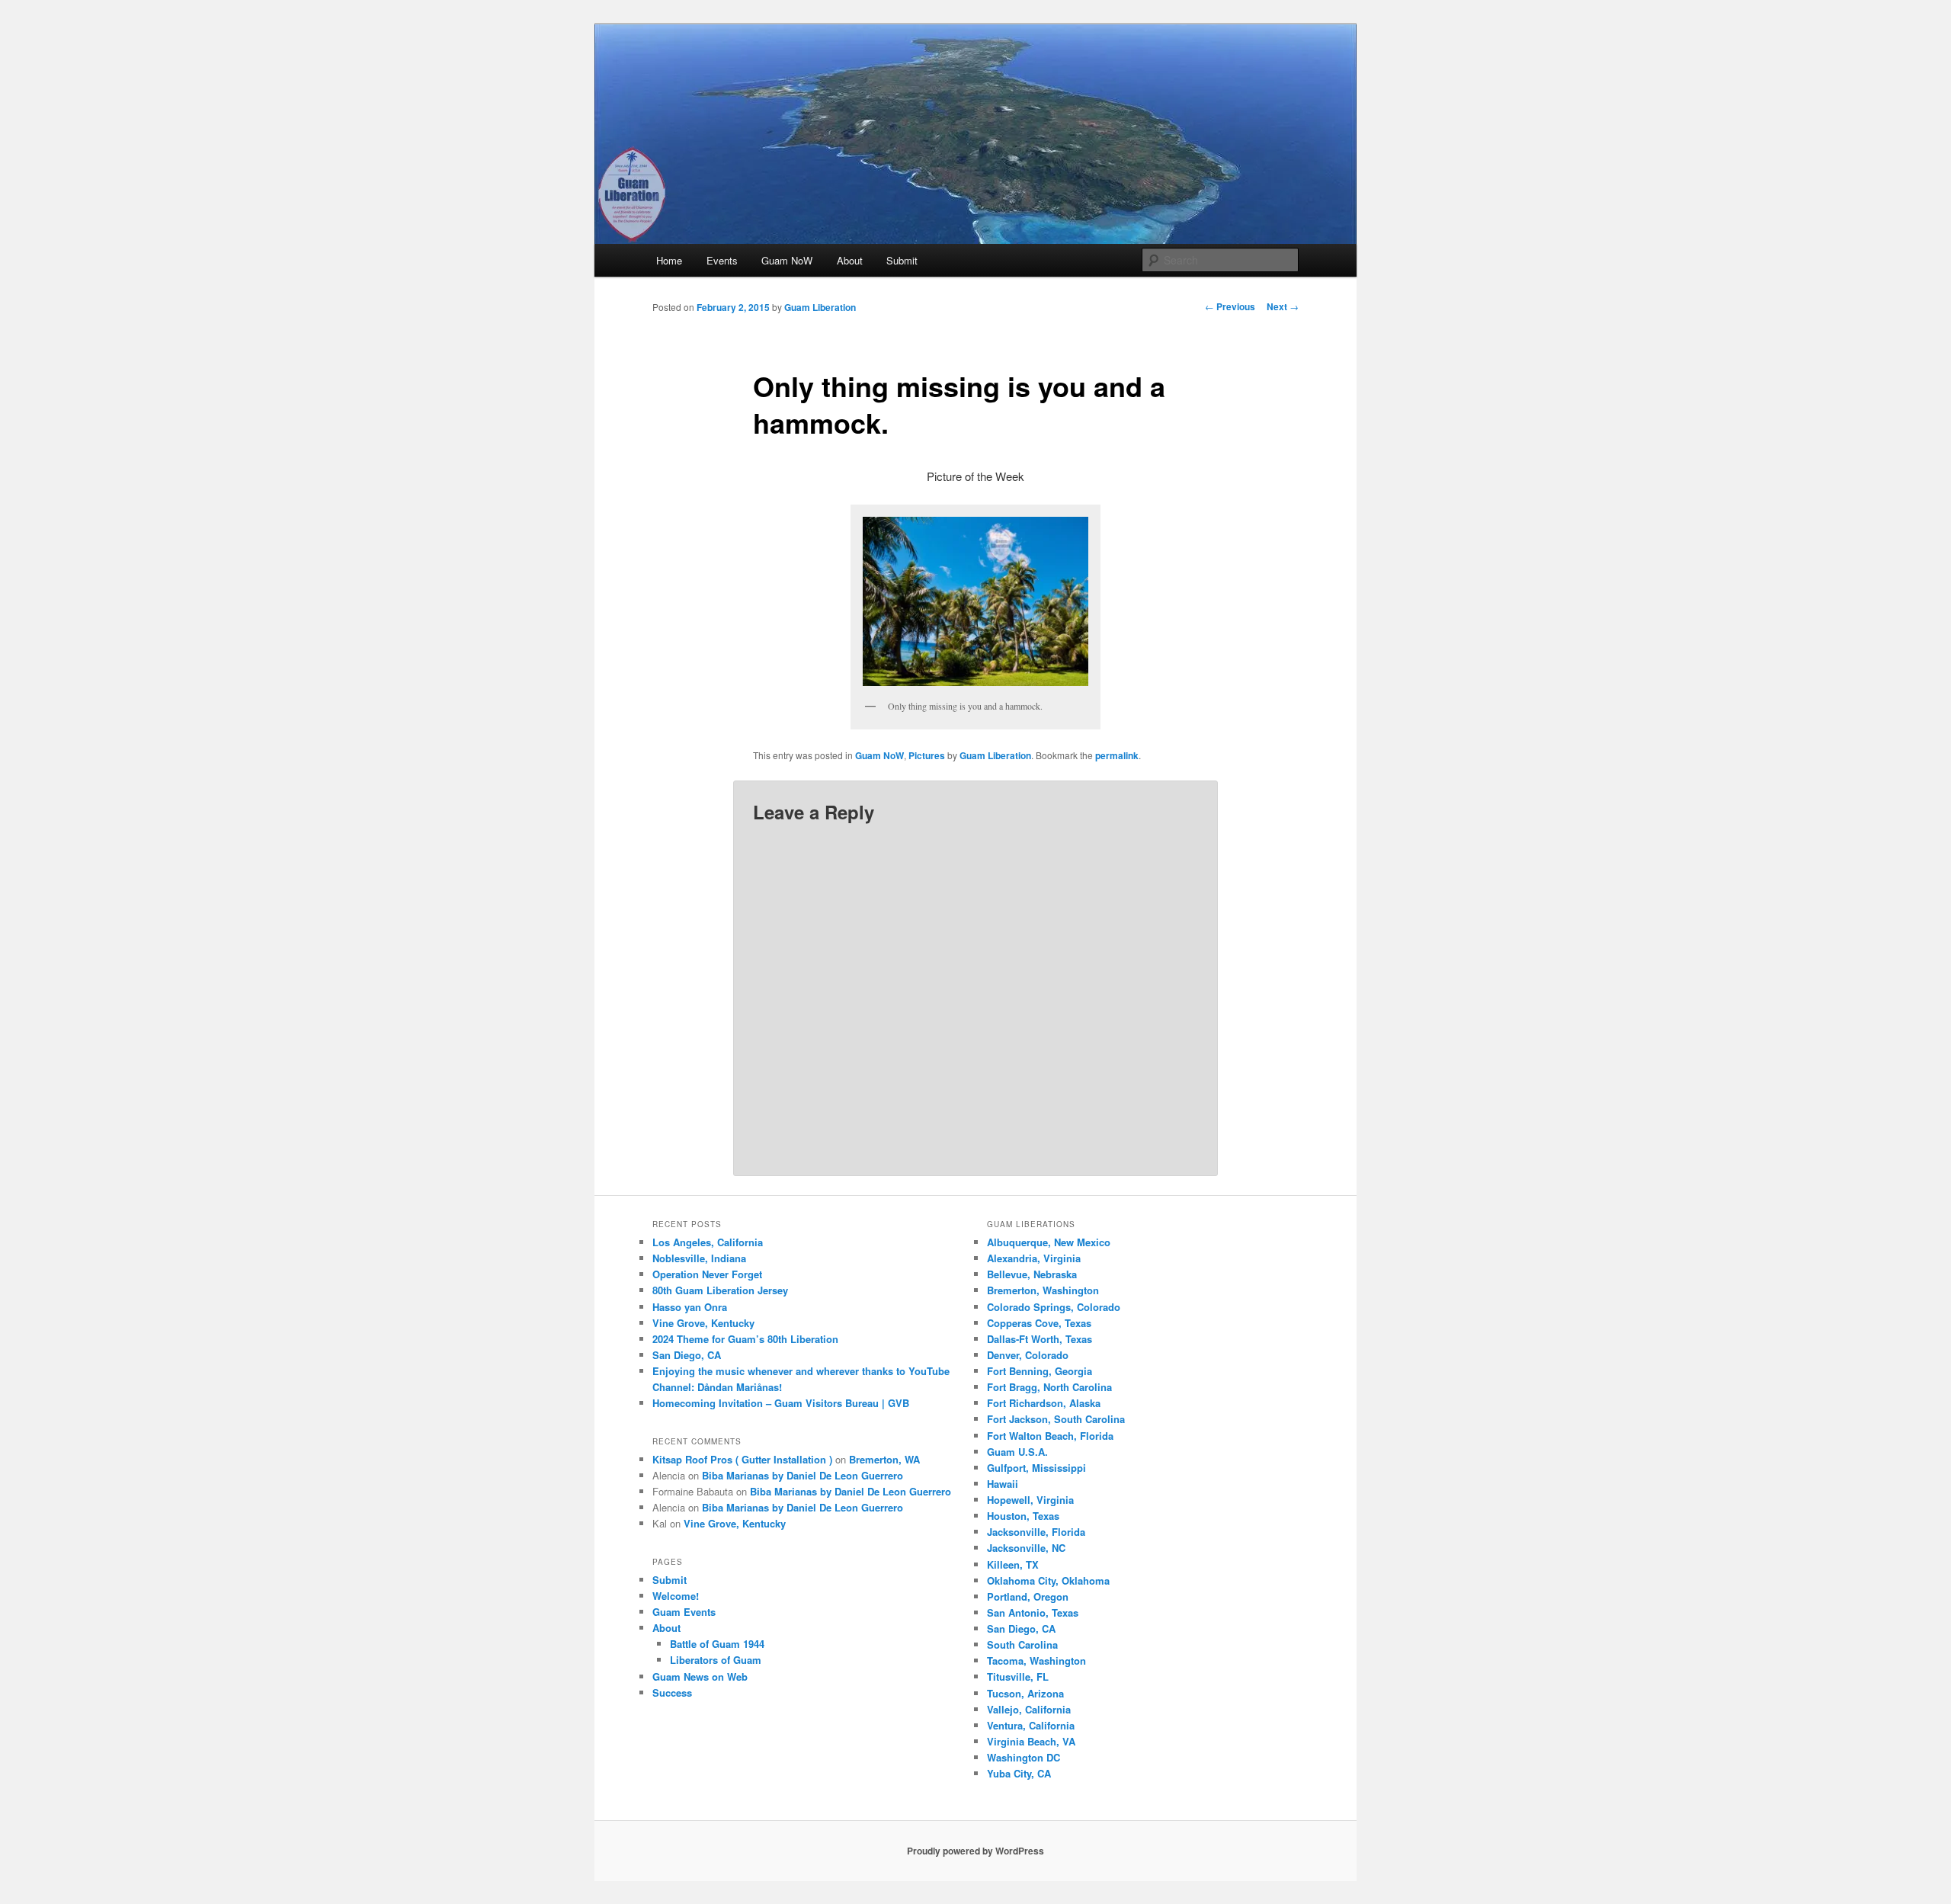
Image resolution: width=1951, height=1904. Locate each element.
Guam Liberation (820, 307)
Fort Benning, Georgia (1040, 1371)
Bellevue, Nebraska (1032, 1274)
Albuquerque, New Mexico (1049, 1242)
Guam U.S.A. (1017, 1452)
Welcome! (676, 1596)
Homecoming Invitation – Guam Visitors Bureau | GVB (781, 1403)
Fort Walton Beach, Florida (1050, 1436)
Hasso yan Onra (690, 1307)
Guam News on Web (700, 1676)
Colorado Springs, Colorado (1054, 1307)
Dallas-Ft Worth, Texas (1040, 1339)
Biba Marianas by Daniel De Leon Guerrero (803, 1475)
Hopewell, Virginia (1030, 1500)
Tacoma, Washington (1036, 1660)
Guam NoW (787, 260)
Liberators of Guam (716, 1660)
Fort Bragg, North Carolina (1049, 1387)
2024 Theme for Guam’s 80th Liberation (745, 1339)
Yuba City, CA (1019, 1773)
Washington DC (1024, 1757)
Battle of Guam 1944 (717, 1644)
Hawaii (1003, 1484)
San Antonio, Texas (1033, 1612)
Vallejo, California (1029, 1709)
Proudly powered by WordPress (975, 1851)
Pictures (927, 755)
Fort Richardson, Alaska (1044, 1403)
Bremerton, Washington (1043, 1290)
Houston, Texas (1023, 1516)
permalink (1117, 755)
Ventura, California (1031, 1725)
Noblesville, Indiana (699, 1258)
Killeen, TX (1013, 1564)
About (850, 260)
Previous (1230, 306)
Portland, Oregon (1028, 1596)
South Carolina (1022, 1644)
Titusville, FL (1018, 1676)
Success (672, 1692)
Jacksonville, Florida (1036, 1532)
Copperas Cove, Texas (1039, 1323)
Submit (902, 260)
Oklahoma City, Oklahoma (1048, 1580)
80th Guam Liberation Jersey (720, 1290)
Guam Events (684, 1612)
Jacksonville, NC (1026, 1548)
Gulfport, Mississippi (1036, 1468)
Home (669, 260)
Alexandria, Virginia (1034, 1258)
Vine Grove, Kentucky (703, 1323)
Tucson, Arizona (1025, 1693)
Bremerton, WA (884, 1459)
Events (722, 260)
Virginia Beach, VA (1031, 1741)
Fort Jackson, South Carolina (1056, 1419)
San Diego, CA (687, 1355)
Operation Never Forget (707, 1274)
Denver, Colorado (1028, 1355)
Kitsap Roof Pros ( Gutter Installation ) (742, 1459)
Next (1283, 306)
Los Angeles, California (708, 1242)
